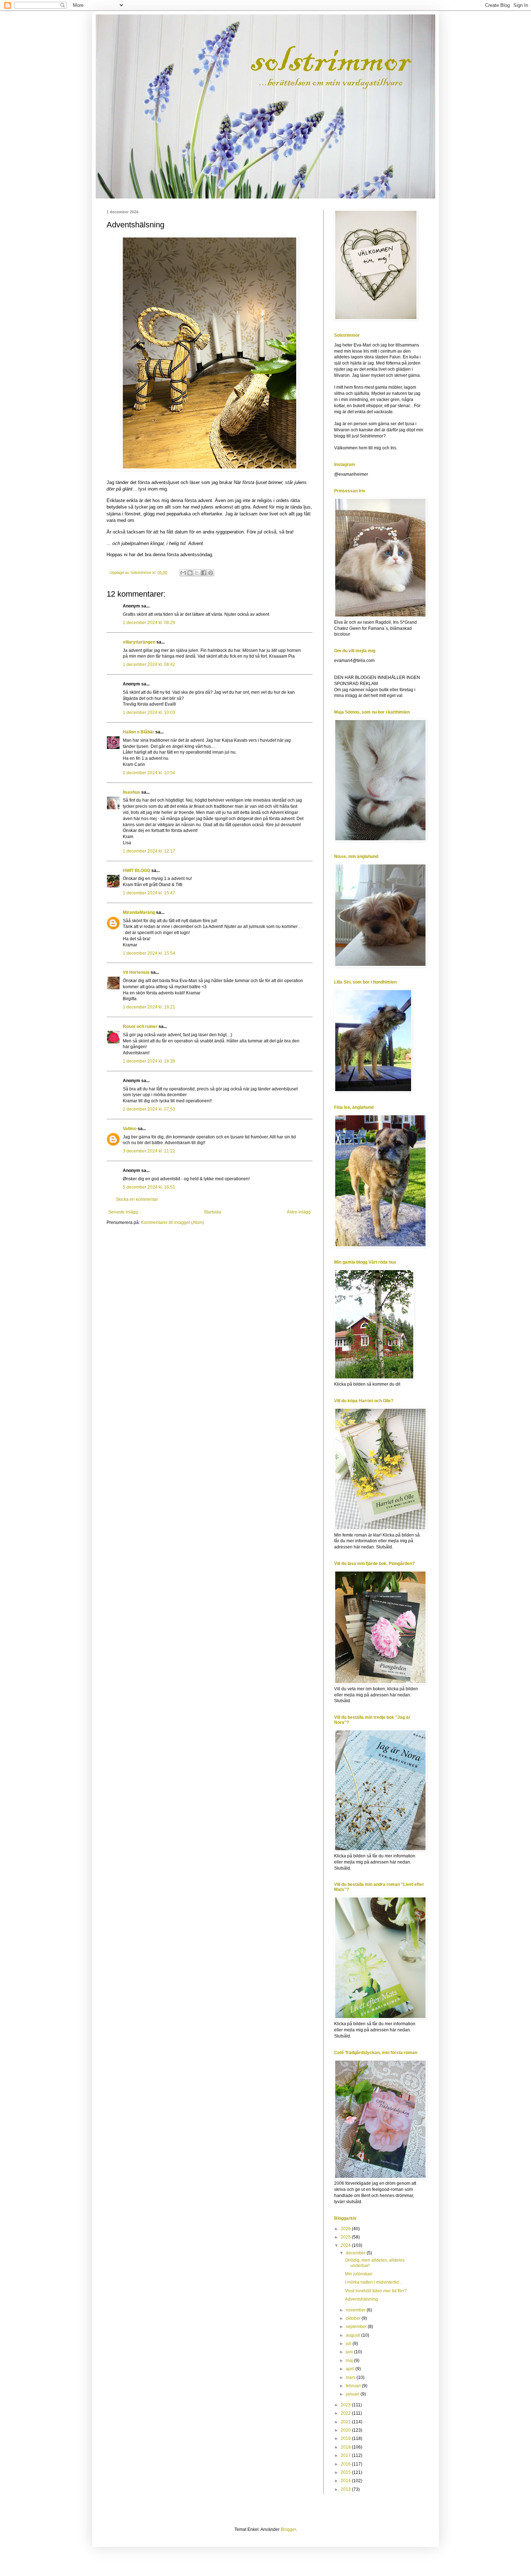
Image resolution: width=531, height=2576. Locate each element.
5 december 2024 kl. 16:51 (149, 1187)
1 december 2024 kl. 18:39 (149, 1061)
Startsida (212, 1212)
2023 (346, 2405)
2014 (346, 2481)
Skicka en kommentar (137, 1199)
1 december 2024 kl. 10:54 (149, 773)
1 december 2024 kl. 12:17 (149, 851)
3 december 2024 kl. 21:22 (149, 1151)
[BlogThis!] (190, 573)
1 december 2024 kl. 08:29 (149, 623)
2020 (346, 2430)
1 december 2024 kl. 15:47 (149, 893)
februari (354, 2386)
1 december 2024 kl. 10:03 (149, 712)
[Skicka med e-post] (183, 573)
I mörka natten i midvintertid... (374, 2282)
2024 (346, 2245)
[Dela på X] (197, 573)
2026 (346, 2229)
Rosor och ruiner (140, 1027)
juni (350, 2352)
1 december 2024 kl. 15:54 (149, 953)
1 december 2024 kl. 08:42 (149, 664)
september (357, 2327)
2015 (346, 2472)
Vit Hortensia (136, 972)
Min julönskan (359, 2274)
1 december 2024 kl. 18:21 (149, 1007)
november (356, 2310)
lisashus (131, 792)
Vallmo (130, 1129)
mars (351, 2377)
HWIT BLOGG (137, 871)
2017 (346, 2455)
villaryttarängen (139, 642)
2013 (346, 2489)
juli (349, 2344)
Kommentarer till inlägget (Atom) (172, 1222)
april (351, 2369)
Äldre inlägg (299, 1212)
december (356, 2253)
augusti (353, 2335)
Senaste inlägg (123, 1212)
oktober (354, 2318)
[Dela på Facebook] (204, 573)
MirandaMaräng (139, 912)
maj (350, 2361)
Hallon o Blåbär (139, 732)
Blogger (288, 2529)
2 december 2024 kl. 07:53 (149, 1109)
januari (353, 2394)
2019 (346, 2438)
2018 (346, 2447)
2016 (346, 2464)
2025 (346, 2237)
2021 (346, 2422)
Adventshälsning (361, 2299)
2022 (346, 2413)
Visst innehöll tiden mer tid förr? (376, 2291)
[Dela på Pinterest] (211, 573)
